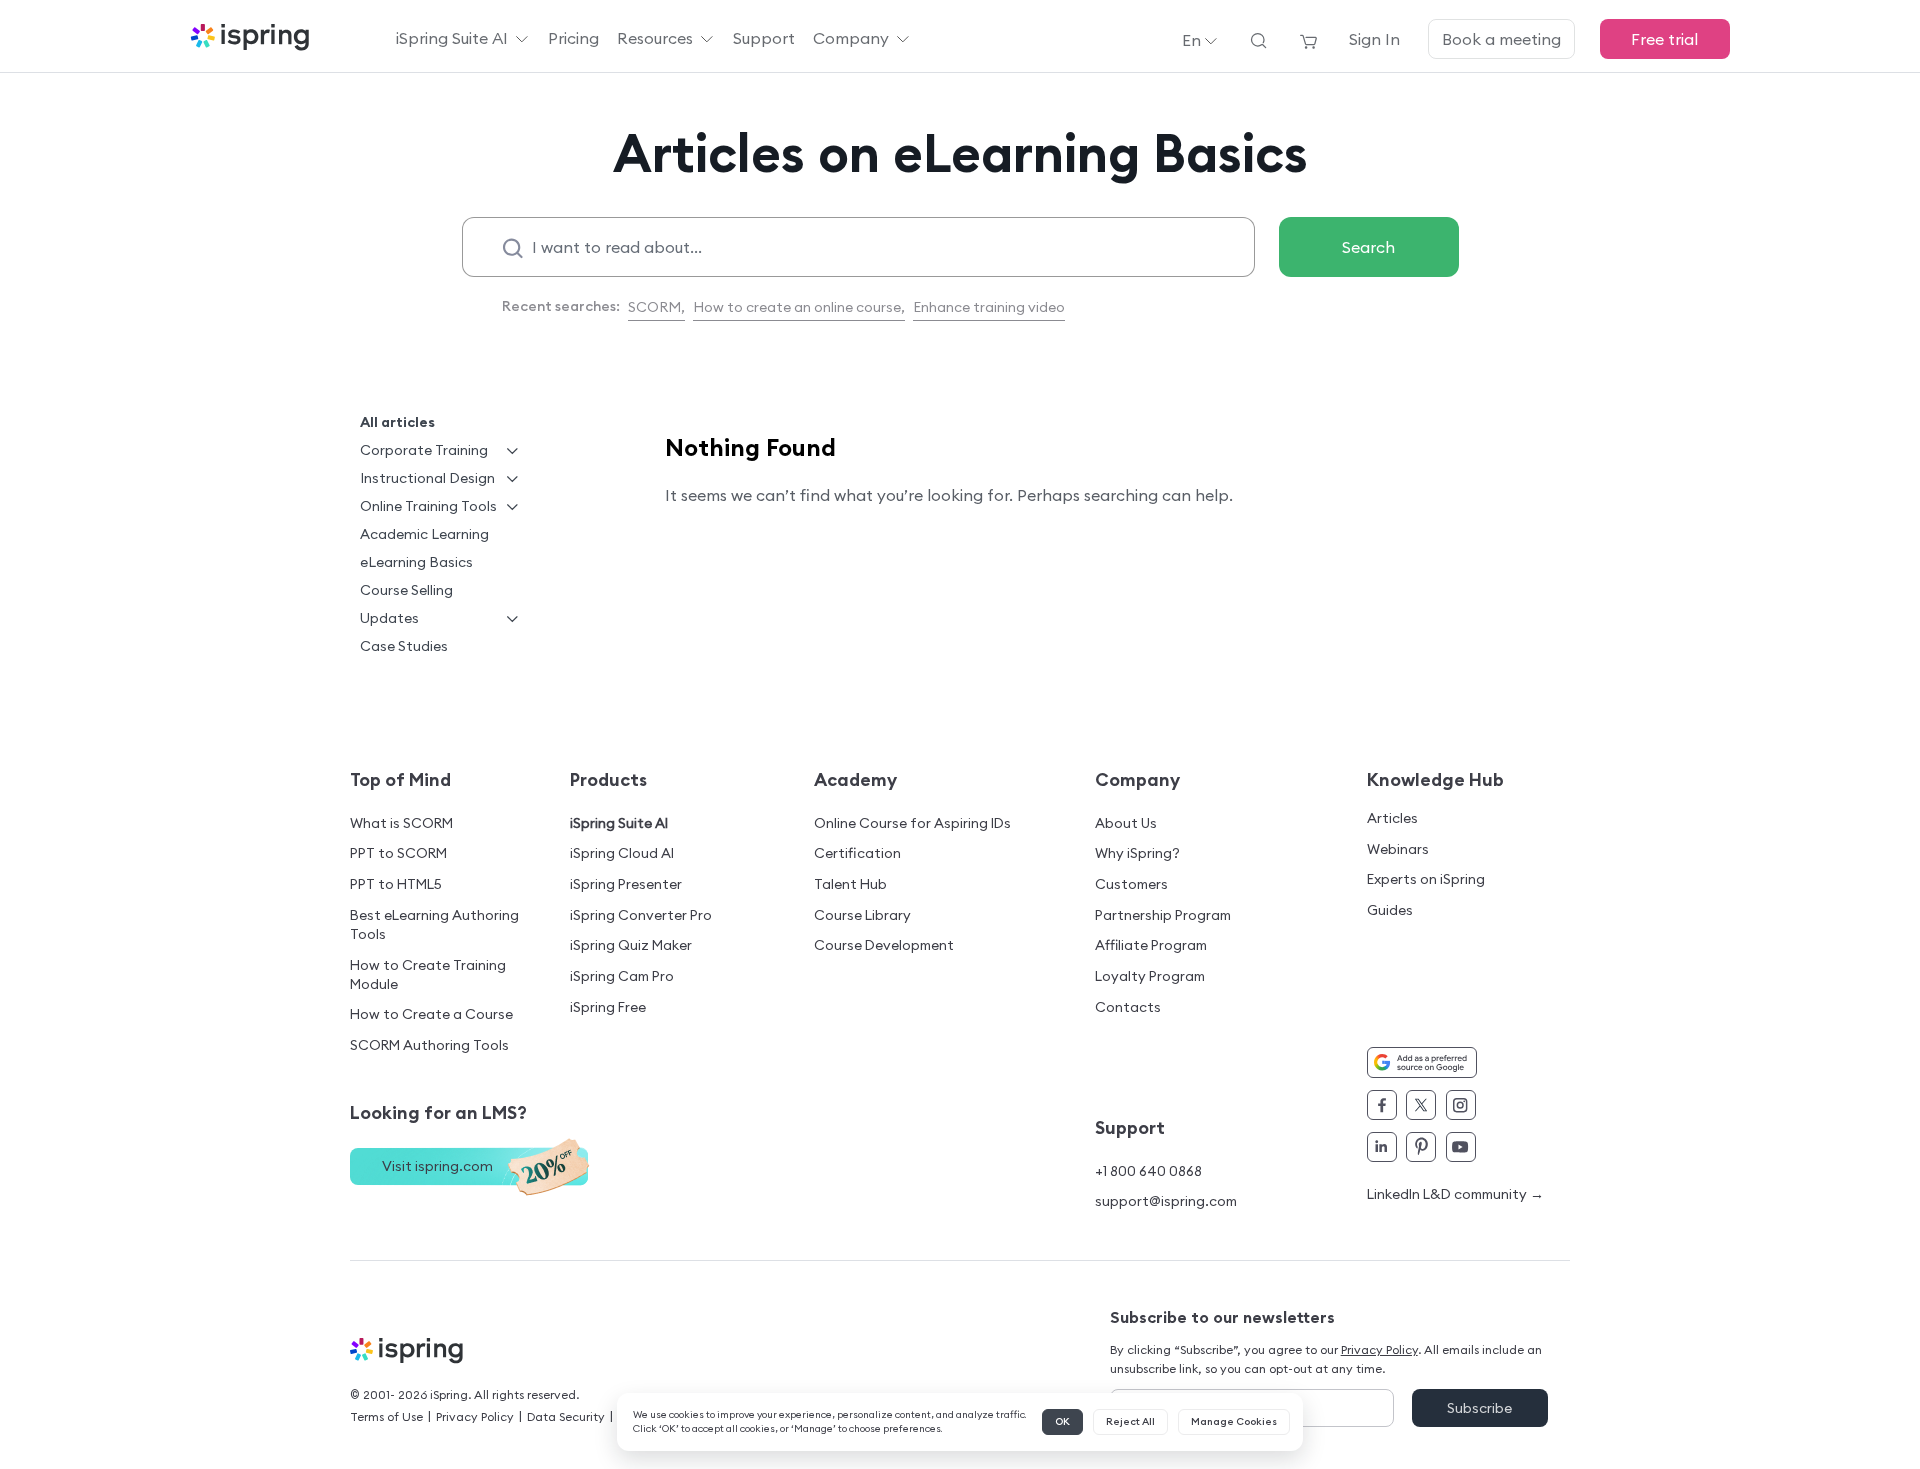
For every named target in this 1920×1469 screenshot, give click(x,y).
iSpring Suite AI (452, 38)
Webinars (1398, 849)
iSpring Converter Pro (641, 915)
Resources (655, 38)
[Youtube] (1461, 1147)
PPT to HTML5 (396, 884)
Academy (855, 779)
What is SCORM (401, 823)
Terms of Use (386, 1416)
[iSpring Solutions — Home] (250, 39)
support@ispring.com (1166, 1201)
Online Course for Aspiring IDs (912, 823)
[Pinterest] (1421, 1147)
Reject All (1130, 1421)
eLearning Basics (416, 562)
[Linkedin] (1382, 1147)
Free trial (1664, 39)
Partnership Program (1163, 915)
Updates (389, 618)
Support (764, 38)
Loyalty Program (1150, 976)
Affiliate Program (1151, 945)
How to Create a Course (431, 1014)
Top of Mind (400, 779)
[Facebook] (1382, 1105)
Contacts (1128, 1007)
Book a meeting (1501, 39)
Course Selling (406, 590)
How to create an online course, (799, 307)
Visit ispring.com (437, 1166)
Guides (1390, 910)
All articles (397, 422)
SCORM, (656, 307)
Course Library (862, 915)
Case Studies (404, 646)
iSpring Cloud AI (622, 853)
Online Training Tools (428, 506)
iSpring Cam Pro (622, 976)
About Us (1126, 823)
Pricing (573, 38)
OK (1062, 1421)
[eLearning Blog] (409, 1351)
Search (1368, 247)
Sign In (1374, 39)
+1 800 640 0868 (1148, 1171)
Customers (1131, 884)
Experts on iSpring (1426, 879)
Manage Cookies (1234, 1421)
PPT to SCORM (398, 853)
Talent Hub (850, 884)
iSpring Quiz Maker (631, 945)
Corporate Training (424, 450)
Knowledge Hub (1435, 779)
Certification (857, 853)
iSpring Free (608, 1007)
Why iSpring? (1137, 853)
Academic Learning (424, 534)
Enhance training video (989, 307)
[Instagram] (1461, 1105)
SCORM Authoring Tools (429, 1045)
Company (851, 38)
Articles (1392, 818)
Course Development (884, 945)
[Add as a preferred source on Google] (1422, 1062)
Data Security (566, 1416)
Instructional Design (427, 478)
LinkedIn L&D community (1455, 1194)
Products (608, 779)
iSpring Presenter (626, 884)
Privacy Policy (475, 1416)
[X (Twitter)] (1421, 1105)
